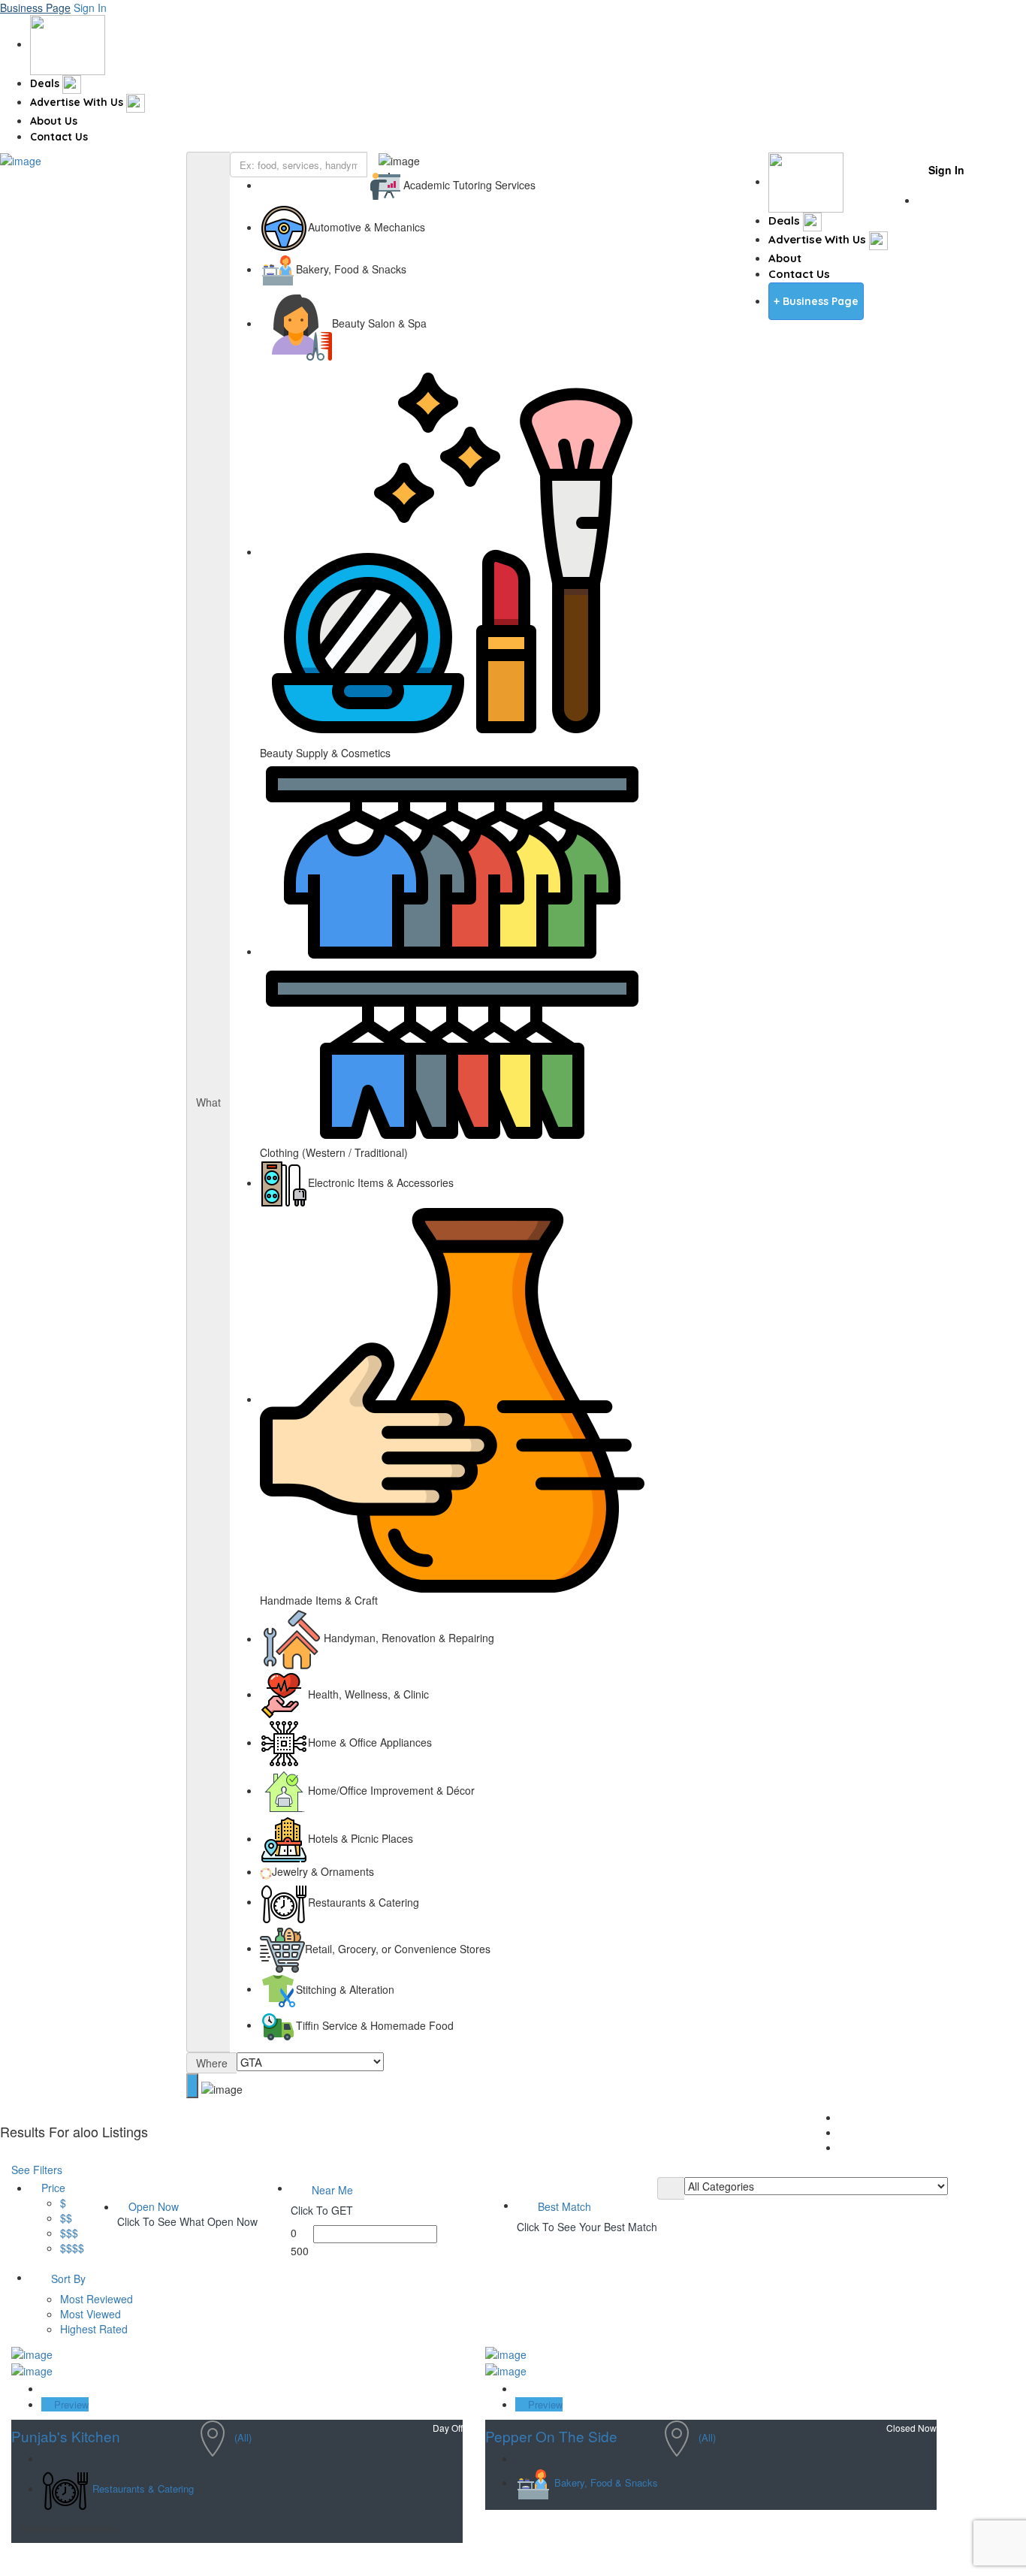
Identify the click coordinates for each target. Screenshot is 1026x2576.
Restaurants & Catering (143, 2489)
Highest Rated (94, 2329)
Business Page (35, 8)
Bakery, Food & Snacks (606, 2483)
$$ (66, 2218)
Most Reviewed (97, 2299)
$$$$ (72, 2248)
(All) (243, 2437)
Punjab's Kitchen (66, 2436)
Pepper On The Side (551, 2436)
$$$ (69, 2233)
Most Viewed (91, 2314)
